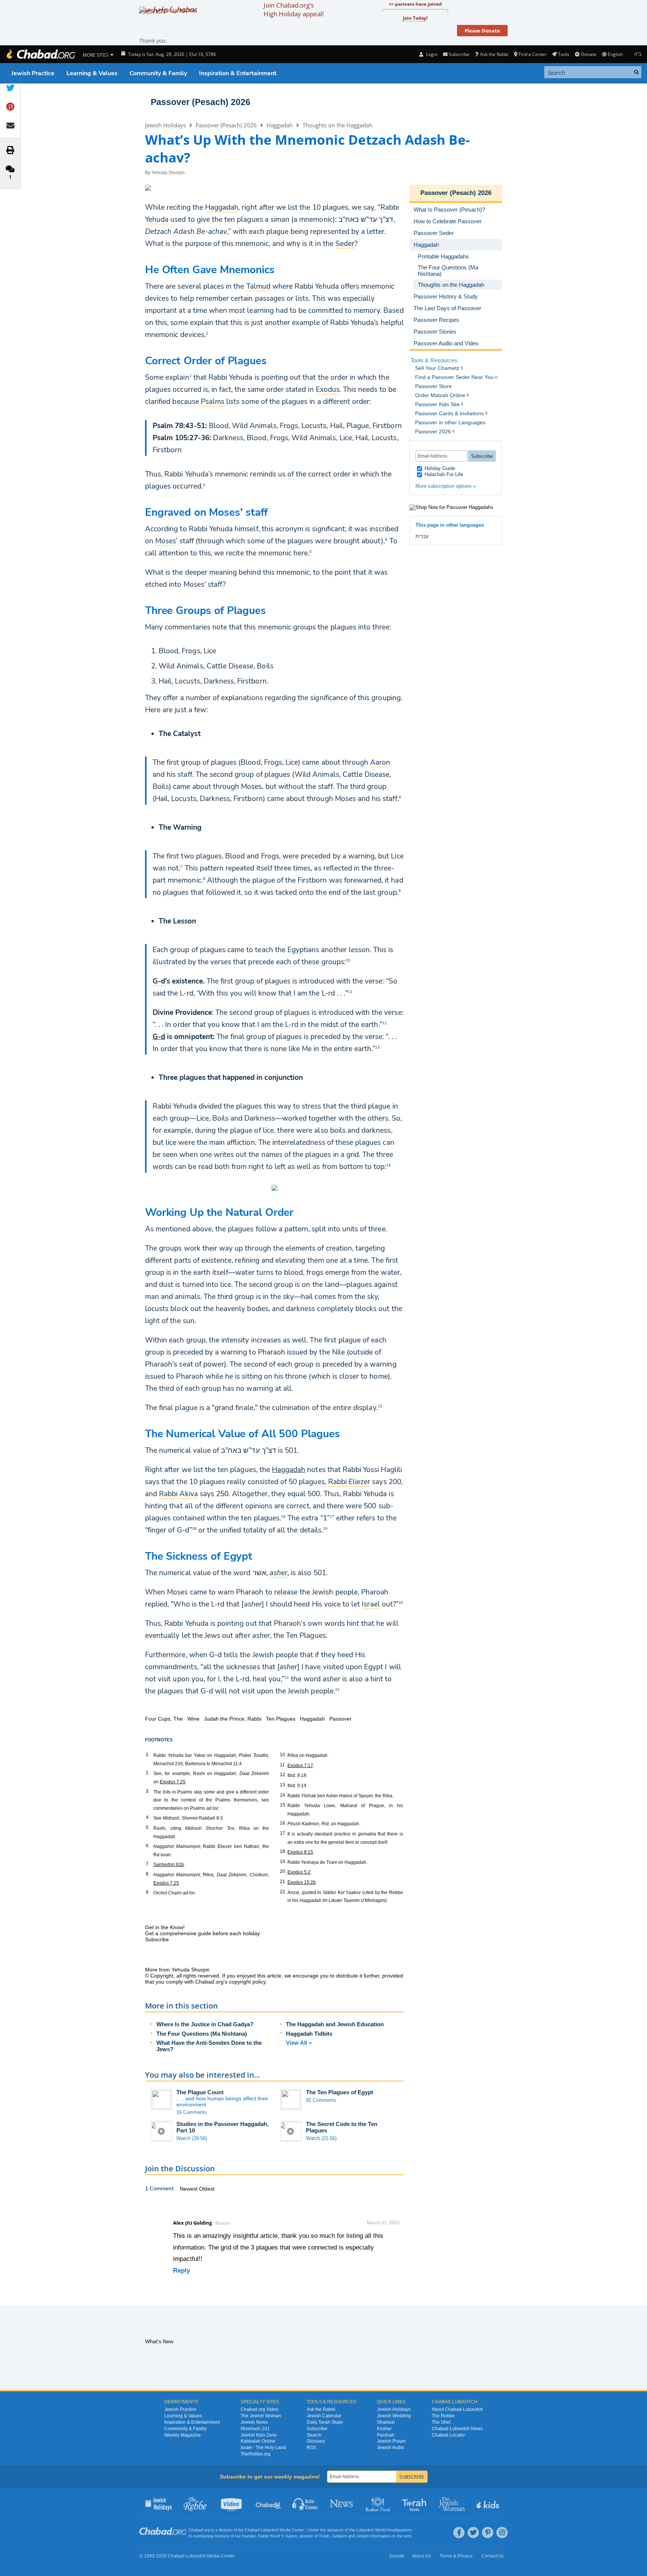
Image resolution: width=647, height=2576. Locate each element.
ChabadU (269, 2503)
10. (283, 1755)
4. (148, 1817)
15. (283, 1805)
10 (348, 960)
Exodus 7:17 (300, 1766)
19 (325, 1528)
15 (380, 1406)
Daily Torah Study (325, 2422)
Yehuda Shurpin (168, 173)
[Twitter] (473, 2533)
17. (283, 1833)
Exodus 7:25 (173, 1782)
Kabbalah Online (258, 2441)
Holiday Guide (439, 468)
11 (350, 991)
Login (431, 54)
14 (388, 1165)
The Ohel (441, 2422)
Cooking (379, 2503)
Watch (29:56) (192, 2138)
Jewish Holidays (165, 125)
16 (283, 1516)
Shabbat (386, 2422)
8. (148, 1874)
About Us (422, 2556)
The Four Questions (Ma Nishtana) (202, 2034)
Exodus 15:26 (302, 1882)
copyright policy (247, 1982)
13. (283, 1785)
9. (148, 1892)
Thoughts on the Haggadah (337, 125)
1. (148, 1755)
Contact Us (493, 2556)
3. (148, 1791)
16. (283, 1823)
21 (287, 1677)
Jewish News (254, 2422)
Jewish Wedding (394, 2416)
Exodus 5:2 (299, 1872)
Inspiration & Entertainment (238, 73)
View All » (299, 2043)
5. (148, 1828)
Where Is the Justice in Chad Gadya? (205, 2024)
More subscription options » (446, 486)
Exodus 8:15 (300, 1852)
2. (148, 1773)
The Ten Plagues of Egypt (340, 2092)
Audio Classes (305, 2503)
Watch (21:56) (321, 2138)
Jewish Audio (391, 2448)
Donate (588, 54)
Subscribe (317, 2429)
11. (283, 1765)
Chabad (252, 2530)
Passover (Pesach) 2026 (201, 102)
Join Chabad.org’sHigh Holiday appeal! (294, 9)
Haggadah (280, 125)
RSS (311, 2448)
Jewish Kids (489, 2503)
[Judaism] (40, 54)
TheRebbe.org (256, 2454)
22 (337, 1689)
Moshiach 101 (255, 2429)
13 (377, 1047)
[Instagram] (502, 2533)
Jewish (363, 2536)
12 (384, 1023)
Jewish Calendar (324, 2416)
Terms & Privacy (456, 2556)
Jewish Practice (33, 73)
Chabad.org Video (259, 2409)
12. (283, 1775)
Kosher (384, 2429)
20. (283, 1871)
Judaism (339, 2536)
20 (401, 1602)
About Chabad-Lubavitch (457, 2409)
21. (283, 1882)
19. (283, 1862)
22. (283, 1892)
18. (283, 1851)
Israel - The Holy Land (263, 2448)
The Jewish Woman (261, 2416)
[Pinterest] (488, 2533)
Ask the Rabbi (494, 54)
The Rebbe (443, 2416)
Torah (324, 2536)
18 (194, 1528)
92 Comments (321, 2100)
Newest (189, 2189)
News (342, 2503)
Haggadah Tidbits (309, 2034)
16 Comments (192, 2112)
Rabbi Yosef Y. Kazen (278, 2536)
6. (148, 1846)
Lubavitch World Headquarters (384, 2530)
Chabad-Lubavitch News (457, 2429)
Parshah (386, 2435)
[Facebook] (459, 2533)
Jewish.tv (232, 2503)
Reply (181, 2271)
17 (332, 1516)
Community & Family (158, 73)
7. (148, 1864)
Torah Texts (415, 2503)
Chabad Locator (448, 2435)
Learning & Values (92, 73)
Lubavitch (269, 2530)
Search (314, 2435)
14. (283, 1795)
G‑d (159, 1037)
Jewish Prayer (391, 2441)
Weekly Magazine (183, 2435)
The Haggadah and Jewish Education (335, 2024)
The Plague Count (200, 2092)
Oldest (207, 2189)
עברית (422, 536)
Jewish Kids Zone (259, 2435)
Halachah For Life (443, 474)
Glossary (316, 2441)
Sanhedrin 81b (169, 1865)
